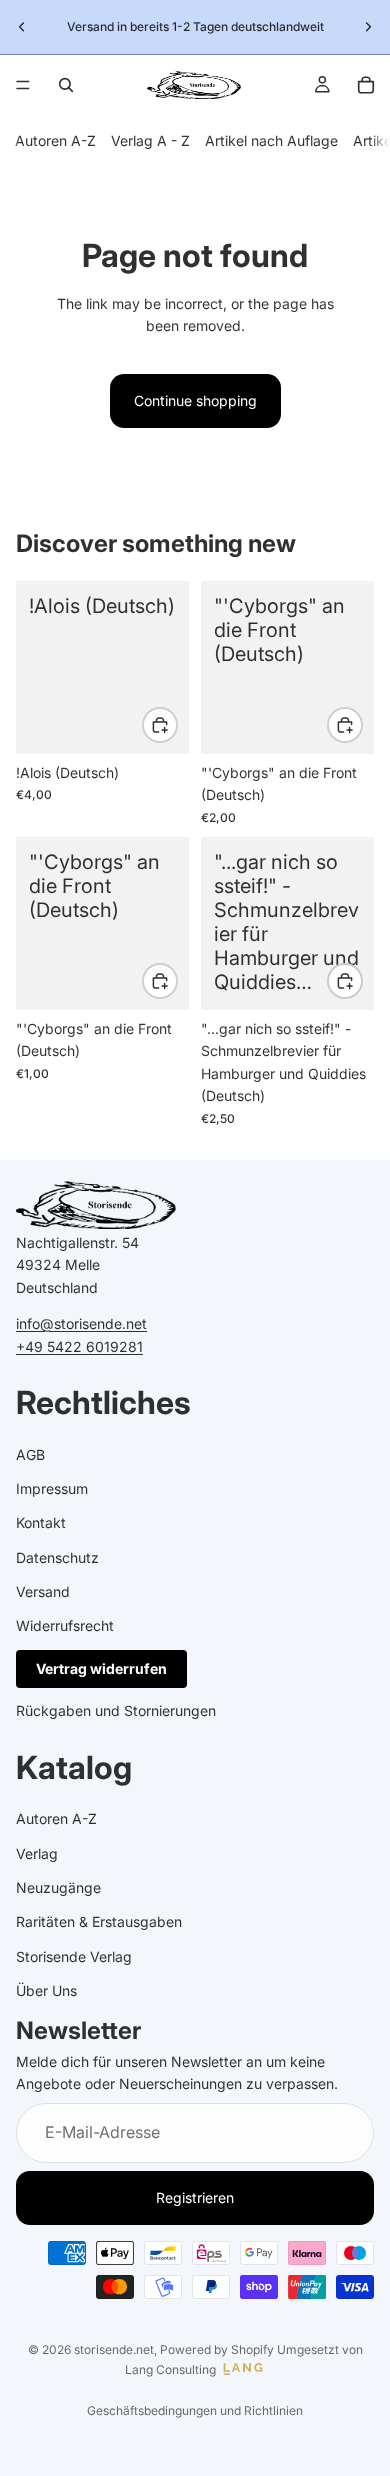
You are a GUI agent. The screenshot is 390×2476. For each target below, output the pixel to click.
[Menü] (23, 85)
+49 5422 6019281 (79, 1345)
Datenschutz (57, 1557)
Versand (43, 1591)
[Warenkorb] (366, 85)
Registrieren (195, 2197)
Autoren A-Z (55, 140)
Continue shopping (195, 400)
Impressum (52, 1488)
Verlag (37, 1853)
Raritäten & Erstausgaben (99, 1921)
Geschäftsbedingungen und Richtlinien (195, 2410)
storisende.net (114, 2349)
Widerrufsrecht (65, 1625)
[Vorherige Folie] (22, 27)
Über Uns (46, 1990)
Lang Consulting (170, 2369)
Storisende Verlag (74, 1956)
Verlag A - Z (150, 140)
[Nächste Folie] (368, 27)
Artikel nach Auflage (271, 140)
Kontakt (41, 1522)
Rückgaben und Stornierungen (116, 1710)
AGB (30, 1453)
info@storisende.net (81, 1323)
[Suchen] (66, 85)
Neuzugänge (58, 1887)
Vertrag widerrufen (101, 1668)
